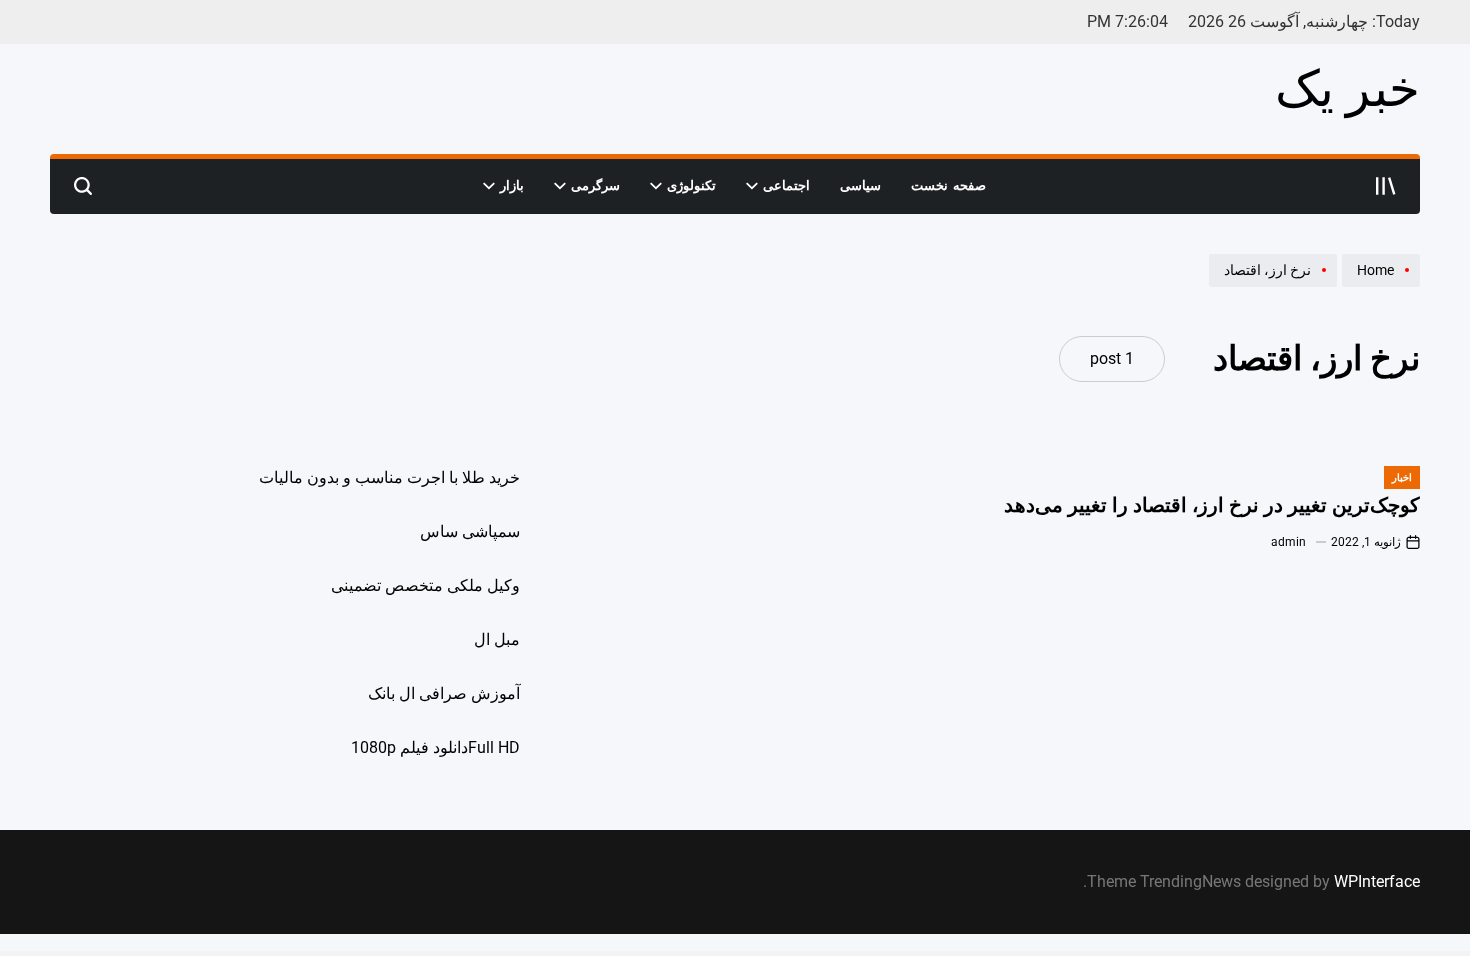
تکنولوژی (691, 185)
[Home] (1378, 286)
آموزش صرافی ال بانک (444, 693)
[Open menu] (1386, 186)
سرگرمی (595, 185)
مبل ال (497, 639)
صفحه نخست (948, 185)
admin (1288, 542)
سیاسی (860, 185)
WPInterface (1377, 881)
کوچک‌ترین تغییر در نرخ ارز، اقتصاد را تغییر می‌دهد (1212, 505)
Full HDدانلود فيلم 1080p (435, 747)
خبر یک (1347, 89)
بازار (512, 185)
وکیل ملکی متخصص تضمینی (425, 585)
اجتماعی (786, 185)
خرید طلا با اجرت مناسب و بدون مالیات (389, 477)
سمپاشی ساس (470, 531)
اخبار (1402, 477)
